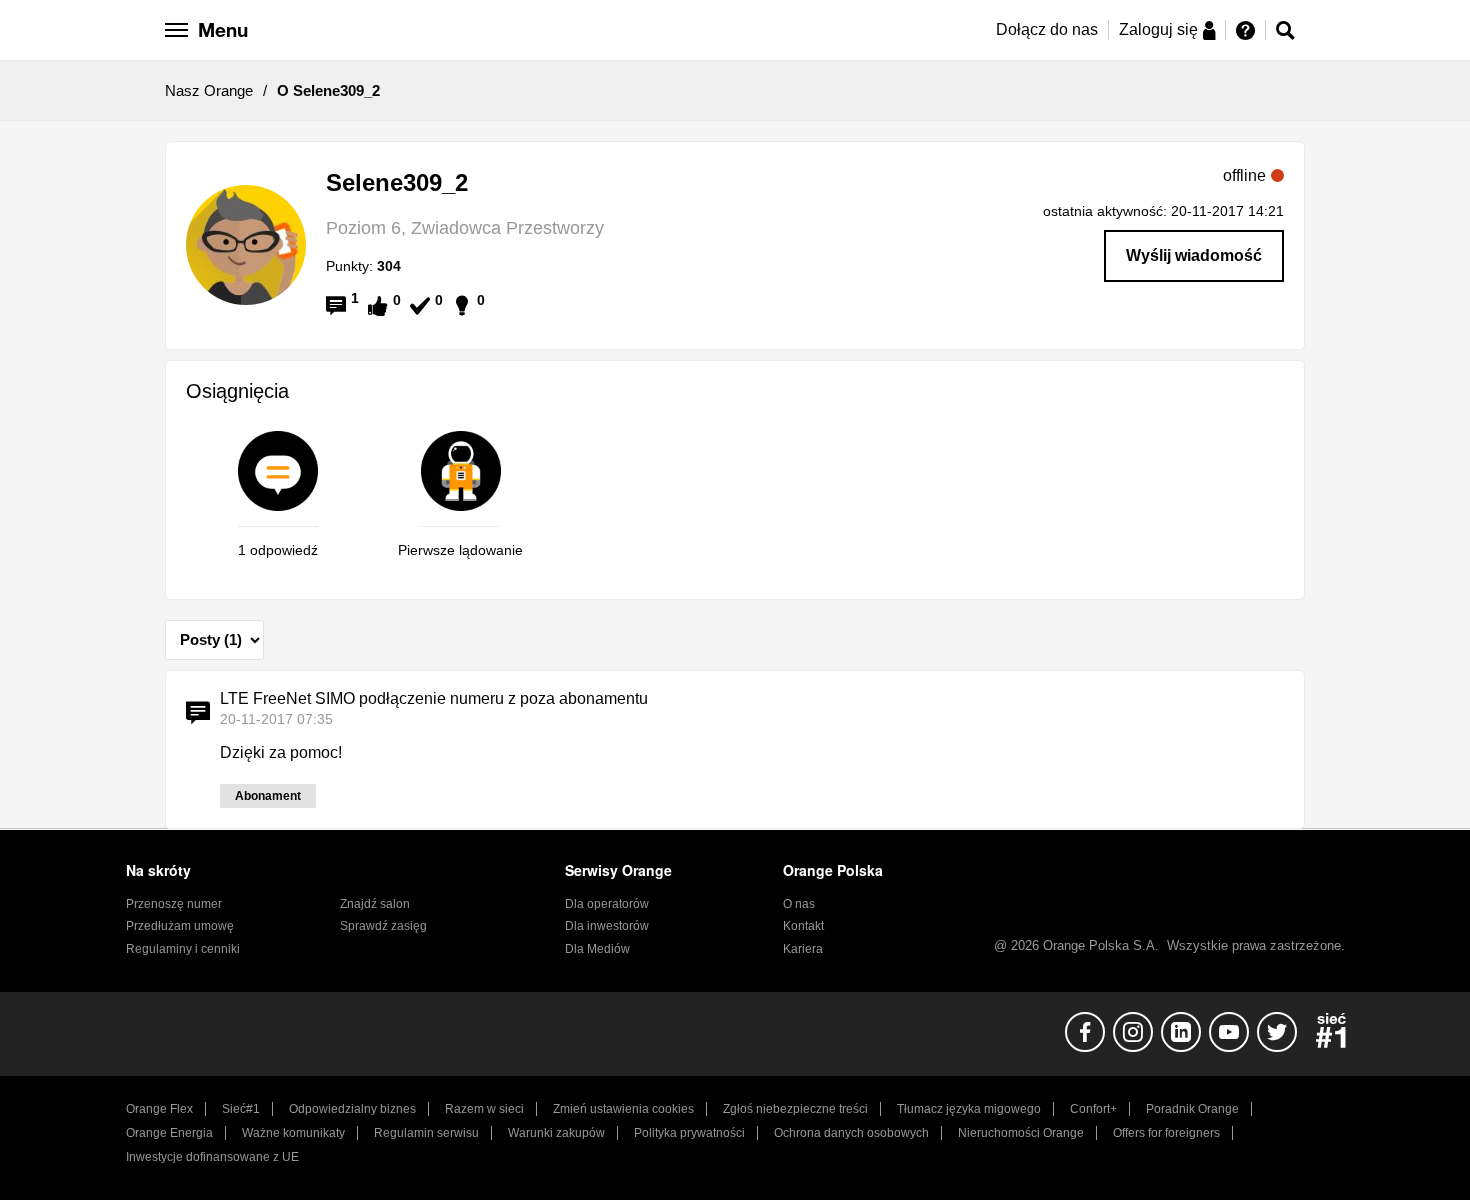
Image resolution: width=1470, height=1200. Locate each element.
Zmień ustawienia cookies (623, 1109)
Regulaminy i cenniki (183, 949)
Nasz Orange (209, 90)
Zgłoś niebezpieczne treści (795, 1109)
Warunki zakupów (556, 1133)
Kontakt (803, 926)
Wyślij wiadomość (1194, 255)
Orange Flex (159, 1109)
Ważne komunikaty (293, 1133)
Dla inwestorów (607, 926)
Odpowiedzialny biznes (352, 1109)
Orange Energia (169, 1133)
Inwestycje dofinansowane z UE (212, 1157)
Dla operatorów (607, 904)
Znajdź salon (375, 904)
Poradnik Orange (1192, 1109)
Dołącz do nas (1047, 29)
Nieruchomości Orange (1021, 1133)
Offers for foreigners (1166, 1133)
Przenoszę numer (174, 904)
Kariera (803, 949)
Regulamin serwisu (426, 1133)
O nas (799, 904)
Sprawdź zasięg (383, 926)
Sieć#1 (241, 1109)
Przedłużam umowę (180, 926)
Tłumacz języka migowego (969, 1109)
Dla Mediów (597, 949)
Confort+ (1093, 1109)
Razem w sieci (484, 1109)
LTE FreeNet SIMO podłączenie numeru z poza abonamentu (434, 698)
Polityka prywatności (689, 1133)
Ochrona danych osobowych (851, 1133)
